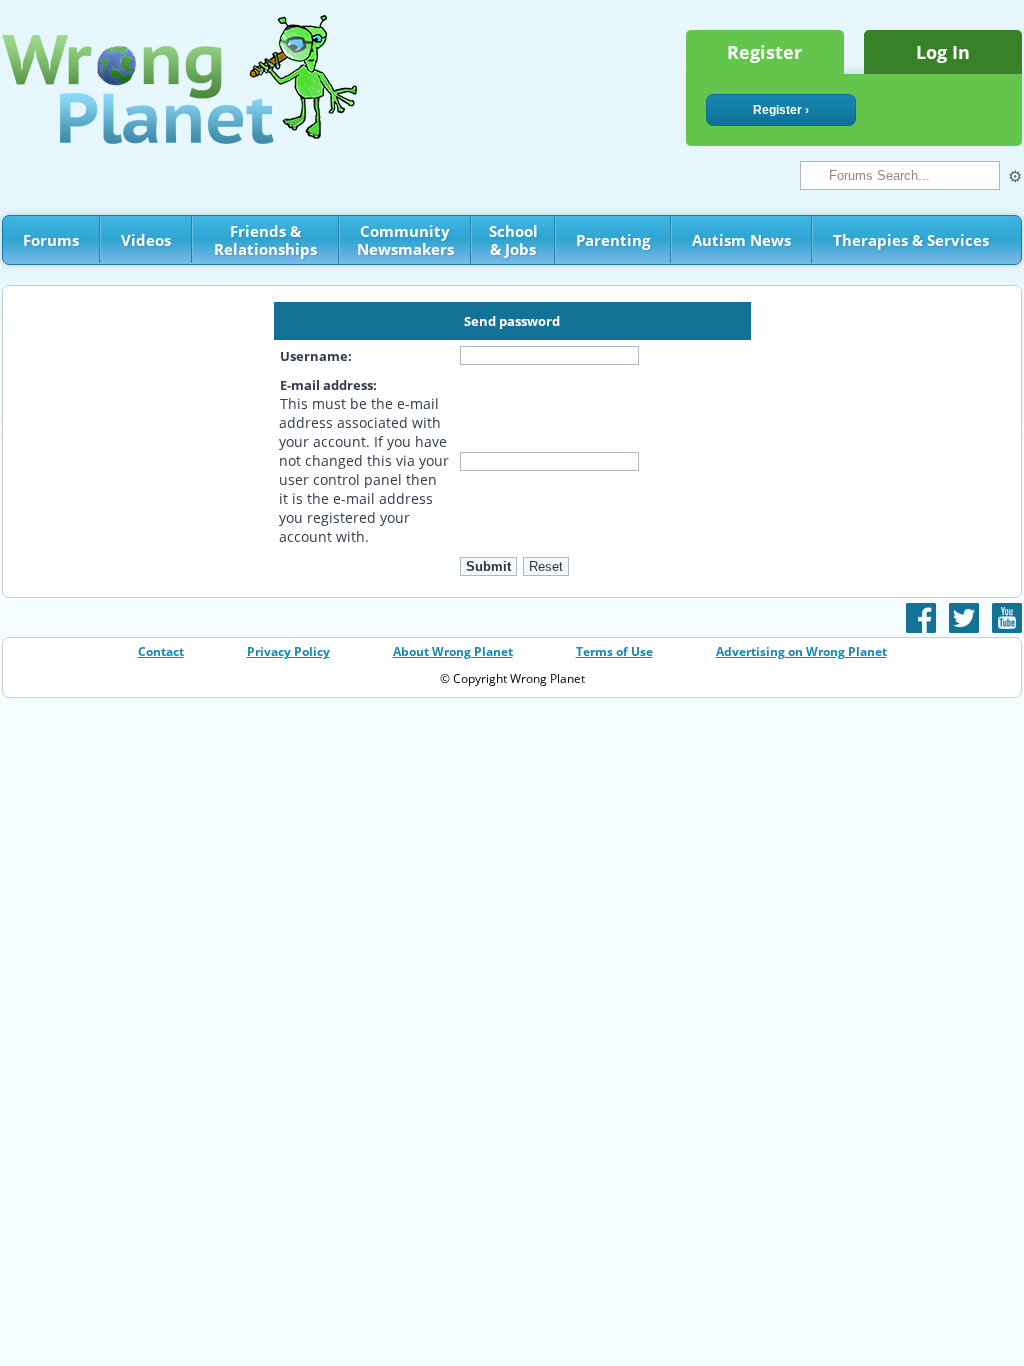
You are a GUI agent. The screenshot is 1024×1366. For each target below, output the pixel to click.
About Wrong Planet (453, 651)
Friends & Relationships (265, 240)
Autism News (741, 240)
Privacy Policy (288, 651)
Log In (943, 52)
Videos (146, 240)
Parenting (613, 240)
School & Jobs (513, 240)
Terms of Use (614, 651)
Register (764, 52)
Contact (161, 651)
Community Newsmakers (405, 240)
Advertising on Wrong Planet (801, 651)
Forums (51, 240)
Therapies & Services (911, 240)
